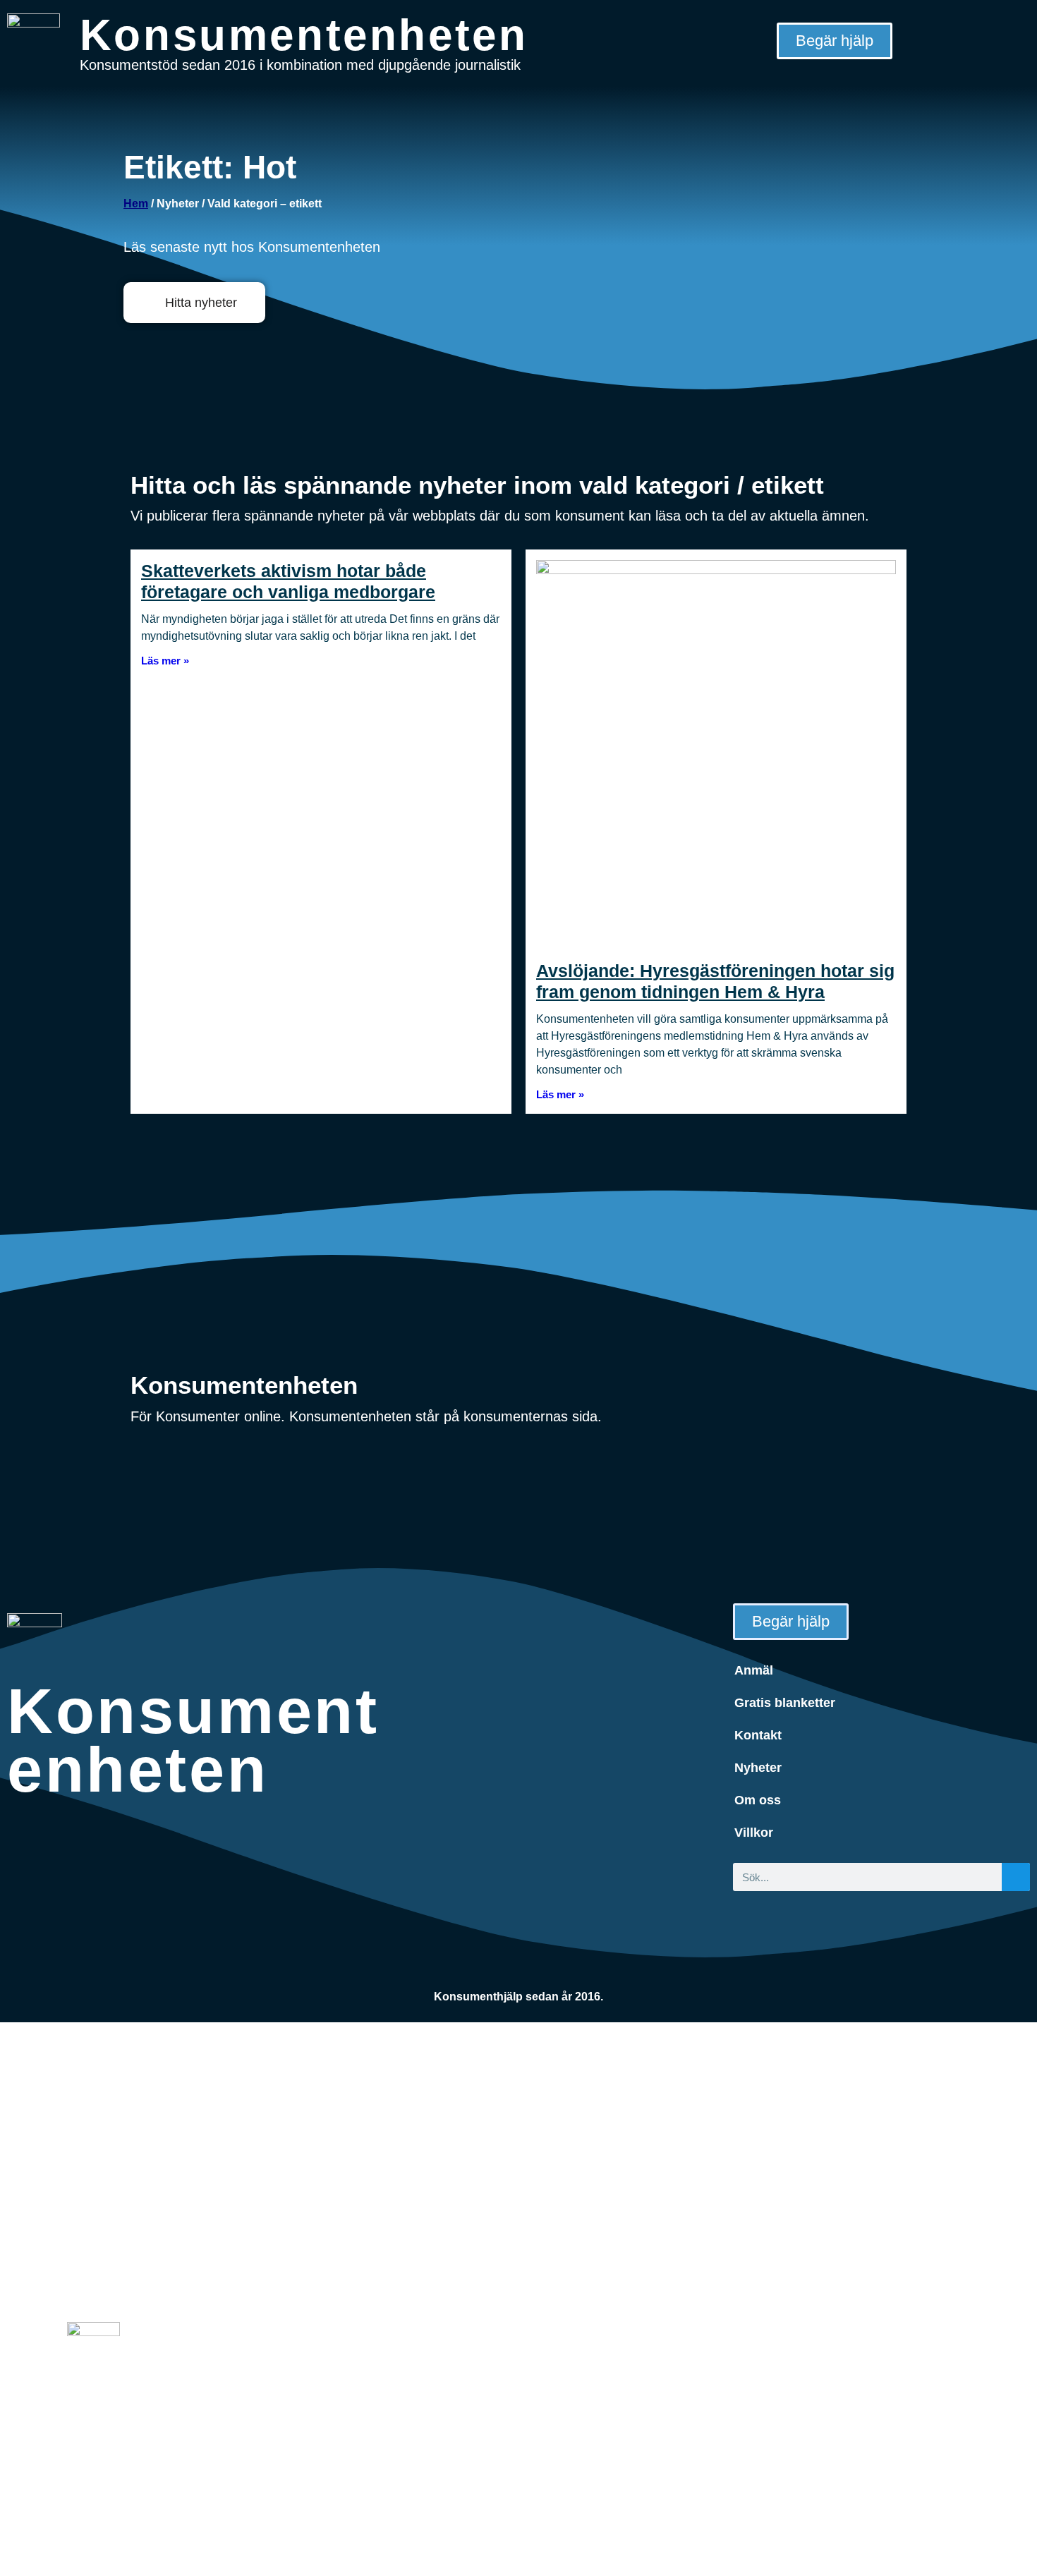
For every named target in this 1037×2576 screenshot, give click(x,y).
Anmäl (754, 1670)
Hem (136, 203)
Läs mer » (165, 661)
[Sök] (1016, 1877)
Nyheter (758, 1768)
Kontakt (758, 1735)
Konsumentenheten (304, 35)
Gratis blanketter (785, 1703)
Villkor (754, 1833)
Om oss (758, 1800)
